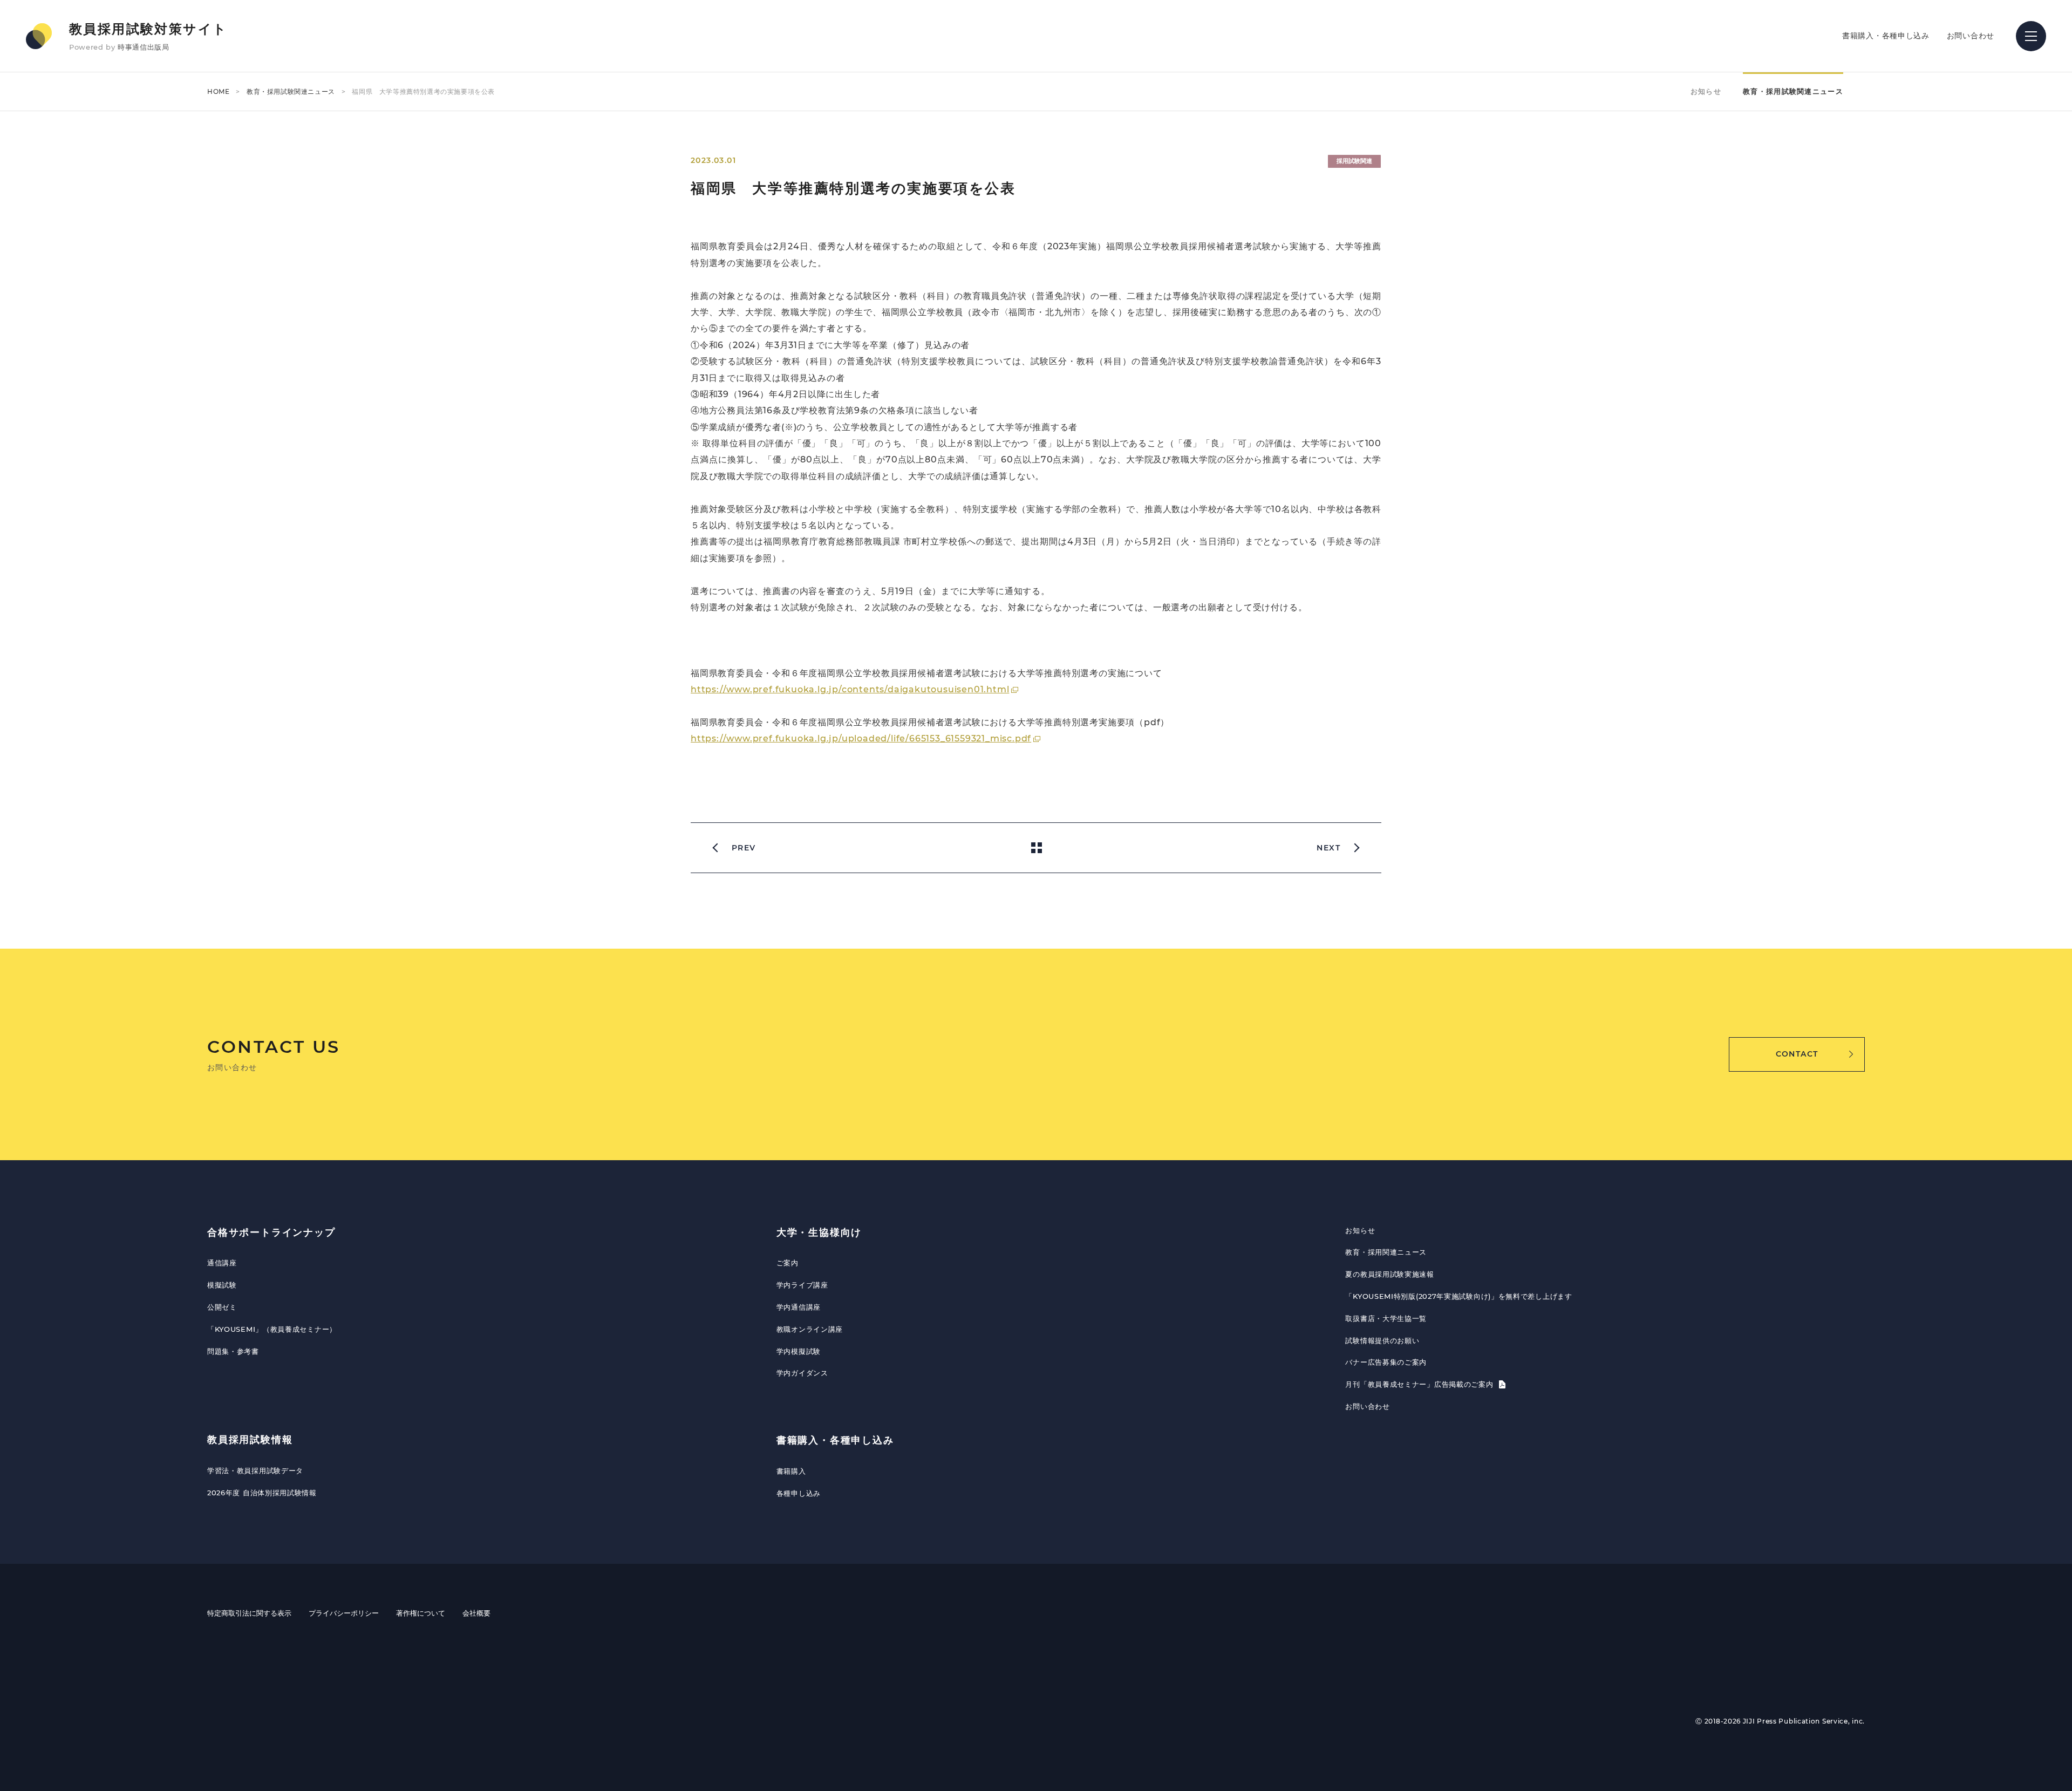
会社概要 (476, 1613)
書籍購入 (791, 1471)
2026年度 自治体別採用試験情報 (262, 1493)
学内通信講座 (799, 1307)
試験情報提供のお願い (1382, 1340)
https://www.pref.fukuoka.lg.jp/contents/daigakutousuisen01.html (850, 689)
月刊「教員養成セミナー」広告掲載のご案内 (1420, 1384)
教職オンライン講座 (810, 1329)
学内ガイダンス (802, 1373)
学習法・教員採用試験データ (255, 1470)
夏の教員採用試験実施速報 (1389, 1274)
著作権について (421, 1613)
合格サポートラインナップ (271, 1232)
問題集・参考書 (233, 1351)
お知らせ (1706, 91)
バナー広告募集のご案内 (1386, 1362)
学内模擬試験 (799, 1351)
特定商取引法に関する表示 (249, 1613)
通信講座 (222, 1263)
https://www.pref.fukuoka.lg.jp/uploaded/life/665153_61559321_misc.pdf (861, 738)
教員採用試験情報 (250, 1440)
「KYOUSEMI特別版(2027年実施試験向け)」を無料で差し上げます (1458, 1296)
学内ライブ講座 (802, 1285)
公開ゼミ (222, 1307)
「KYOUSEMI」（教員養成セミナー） (272, 1329)
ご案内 (788, 1263)
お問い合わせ (1971, 36)
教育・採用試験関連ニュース (291, 91)
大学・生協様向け (819, 1232)
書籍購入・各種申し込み (1886, 36)
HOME (218, 91)
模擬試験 (222, 1285)
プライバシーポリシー (344, 1613)
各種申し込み (799, 1493)
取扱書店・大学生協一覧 (1386, 1318)
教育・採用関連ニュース (1386, 1252)
